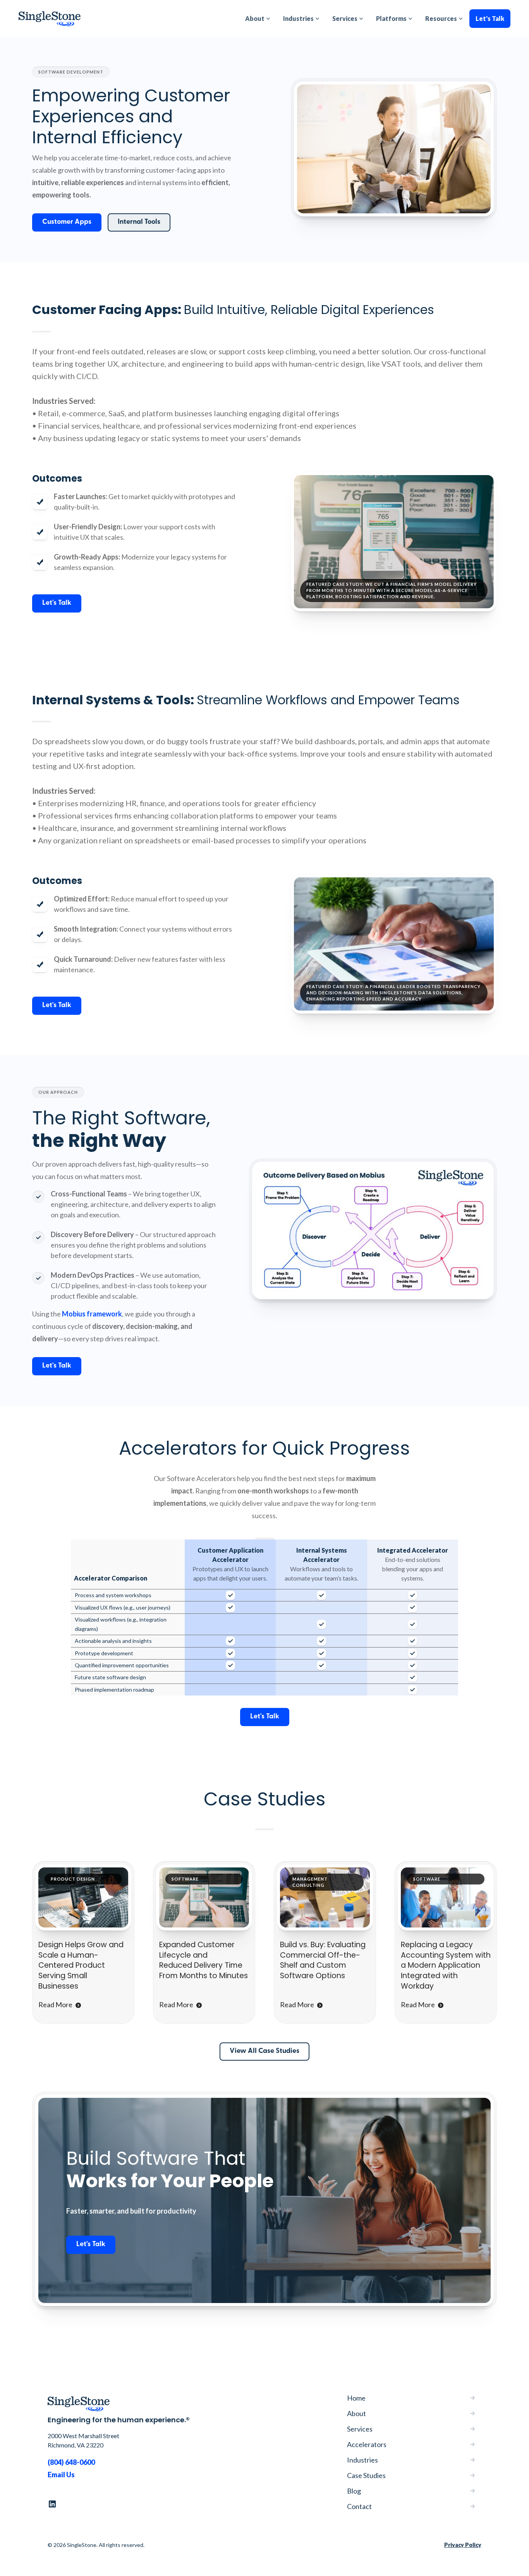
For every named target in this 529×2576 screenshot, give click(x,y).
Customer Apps (67, 222)
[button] (258, 19)
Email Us (61, 2475)
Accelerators (367, 2444)
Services (360, 2429)
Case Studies (366, 2475)
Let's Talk (490, 18)
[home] (50, 19)
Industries (362, 2460)
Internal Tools (139, 222)
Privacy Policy (463, 2545)
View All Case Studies (264, 2051)
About (356, 2413)
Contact (359, 2506)
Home (356, 2398)
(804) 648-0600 (71, 2462)
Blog (354, 2491)
